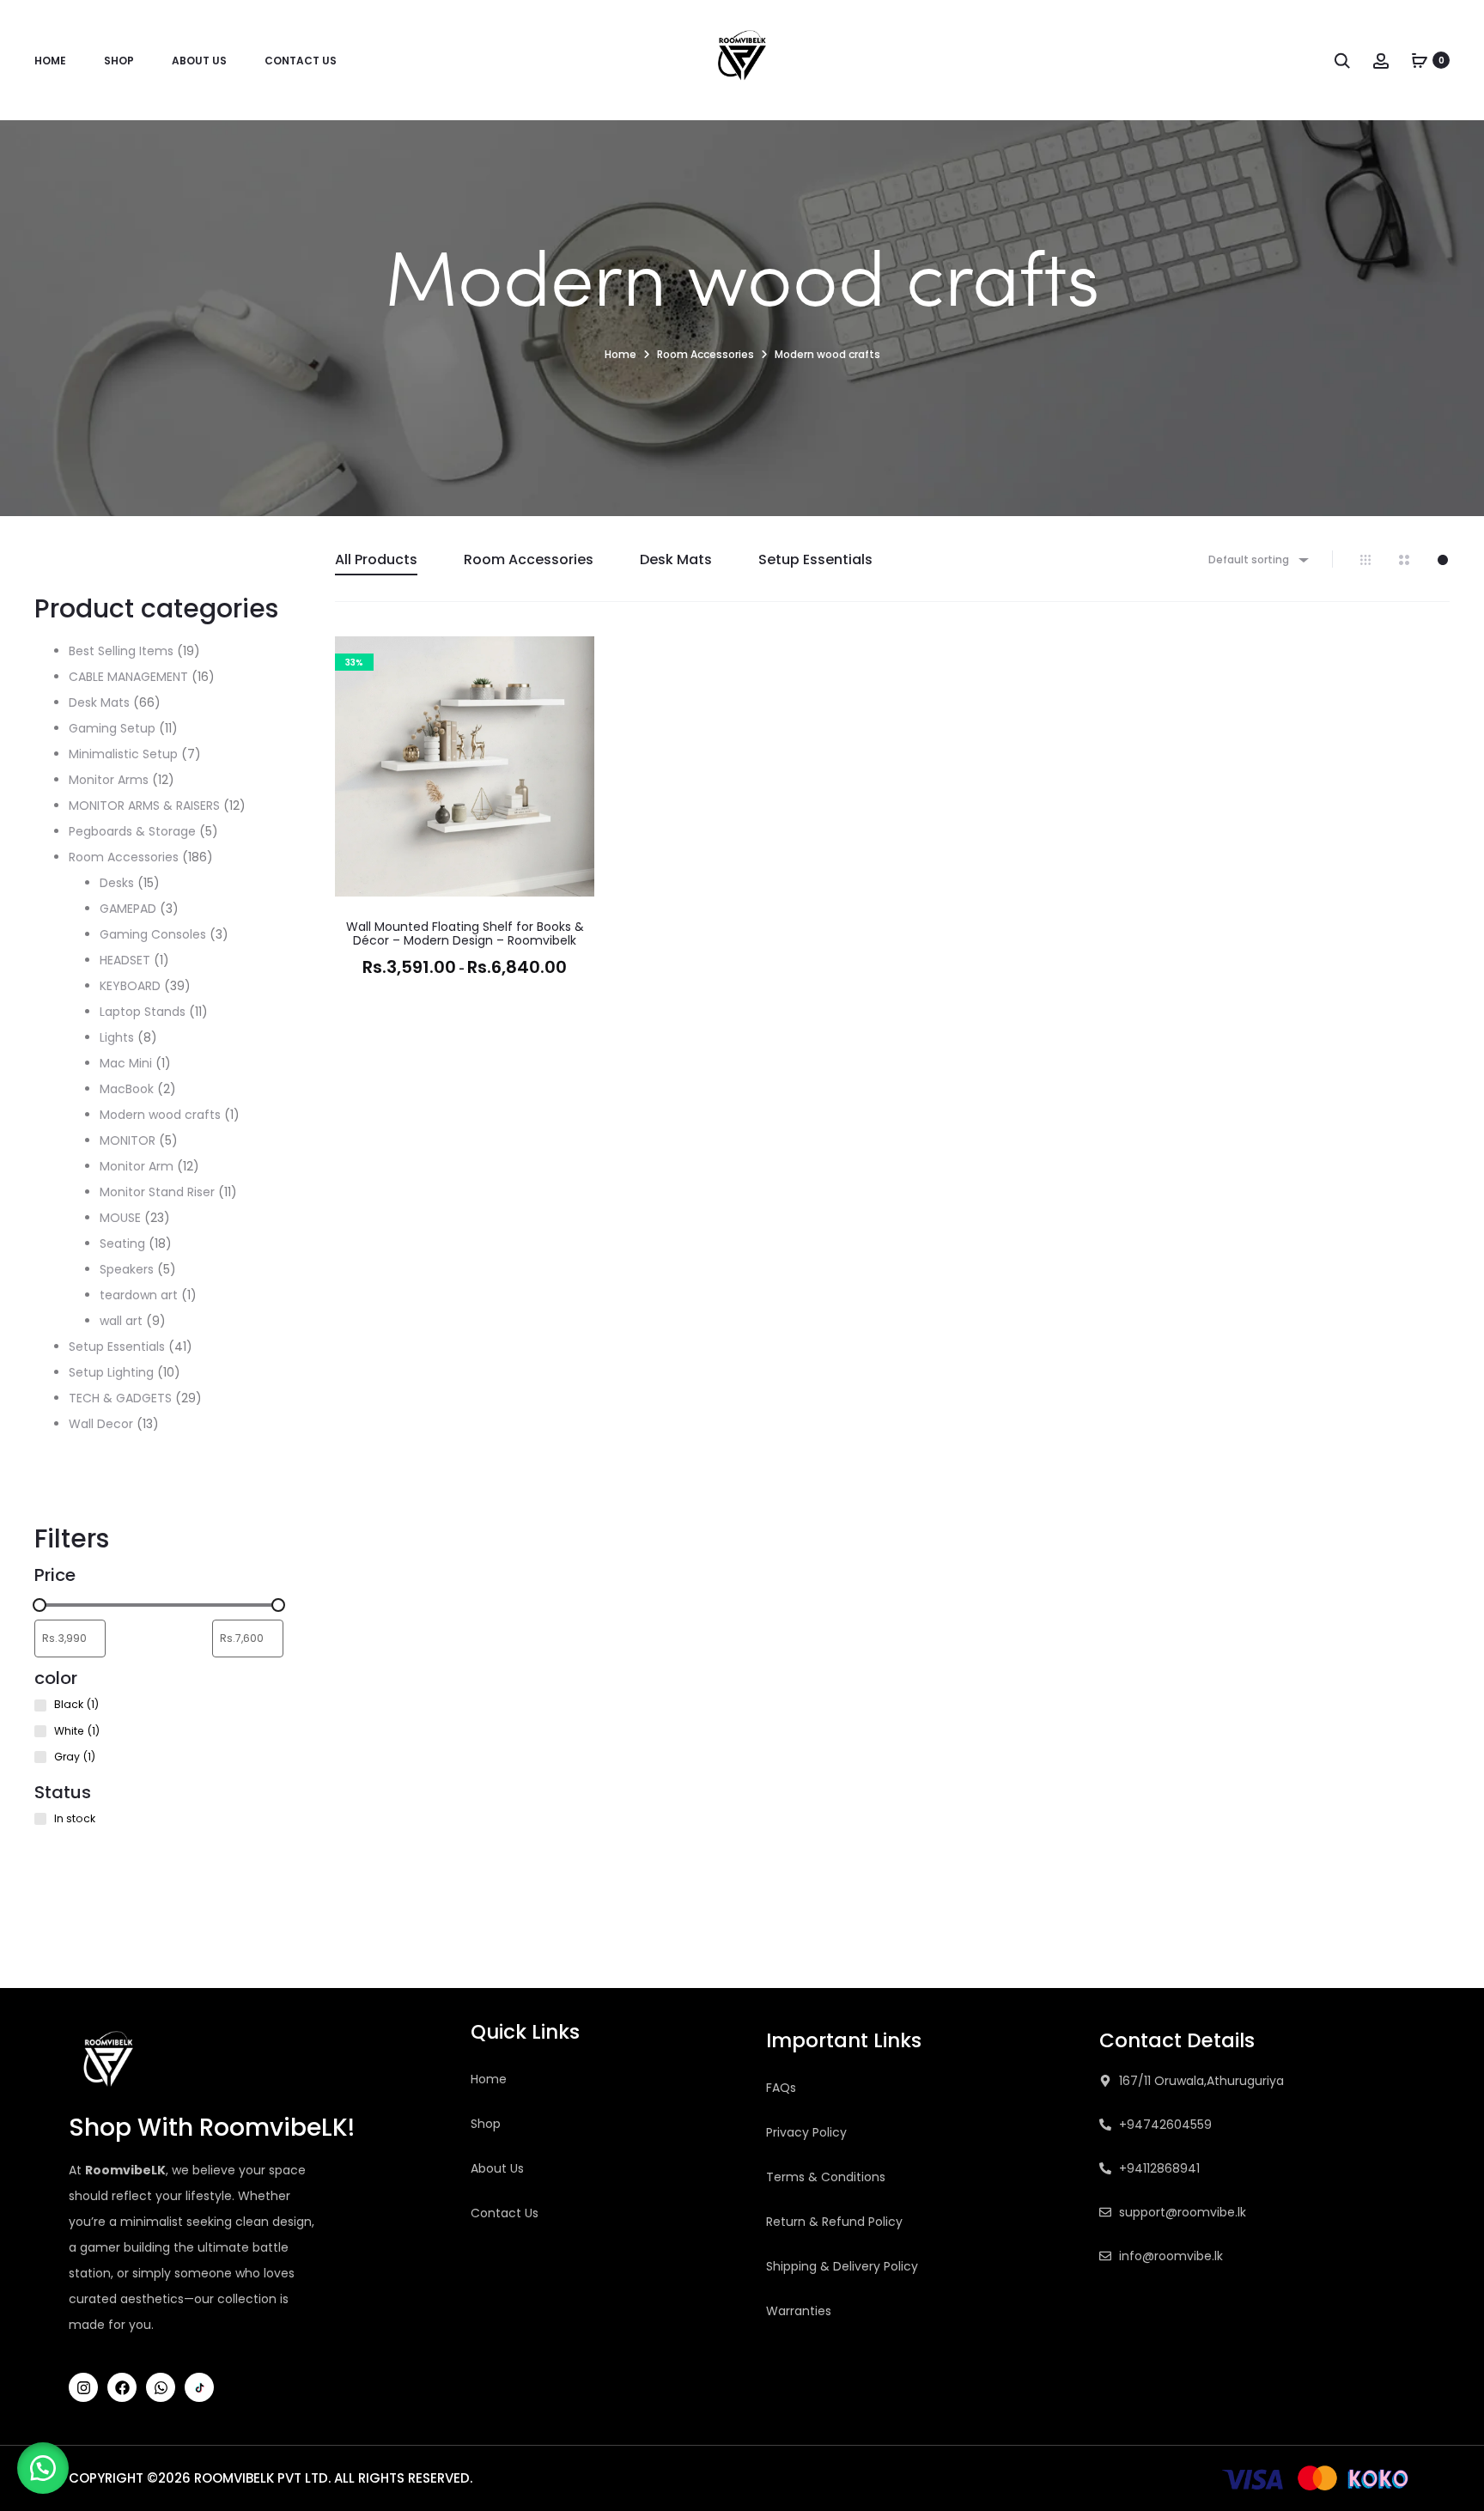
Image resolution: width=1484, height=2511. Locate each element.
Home (50, 61)
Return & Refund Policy (834, 2222)
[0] (1420, 60)
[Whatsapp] (161, 2387)
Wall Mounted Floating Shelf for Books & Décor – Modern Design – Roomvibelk (465, 934)
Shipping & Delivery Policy (842, 2266)
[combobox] (1257, 559)
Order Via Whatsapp (465, 1004)
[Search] (1342, 60)
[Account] (1381, 60)
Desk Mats (676, 559)
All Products (376, 559)
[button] (573, 692)
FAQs (781, 2088)
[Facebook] (122, 2387)
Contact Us (301, 61)
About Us (199, 61)
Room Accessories (706, 354)
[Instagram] (83, 2387)
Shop (119, 61)
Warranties (799, 2311)
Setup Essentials (815, 559)
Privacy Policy (806, 2132)
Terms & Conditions (826, 2177)
